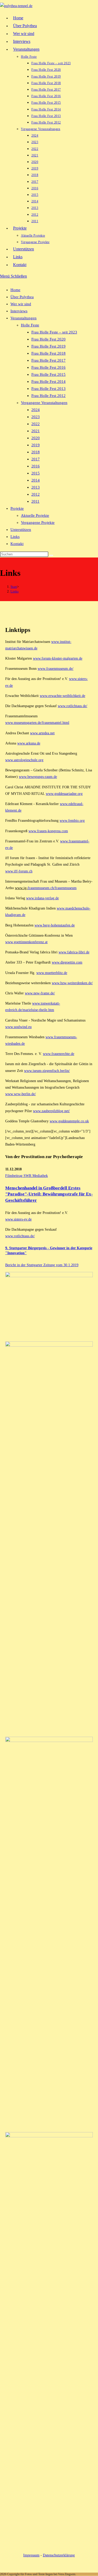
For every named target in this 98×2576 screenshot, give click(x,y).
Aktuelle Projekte (35, 515)
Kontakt (17, 544)
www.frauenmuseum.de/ (56, 669)
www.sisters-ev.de (18, 1219)
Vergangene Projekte (38, 523)
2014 (36, 480)
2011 (35, 501)
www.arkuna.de (29, 743)
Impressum (31, 2555)
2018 (36, 452)
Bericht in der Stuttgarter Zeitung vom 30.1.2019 (42, 1265)
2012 (36, 494)
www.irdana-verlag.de (42, 898)
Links (15, 537)
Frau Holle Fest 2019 (48, 346)
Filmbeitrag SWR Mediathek (27, 1176)
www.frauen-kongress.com (48, 831)
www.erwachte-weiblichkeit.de (62, 696)
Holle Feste (30, 325)
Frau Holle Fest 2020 (48, 339)
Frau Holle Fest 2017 (48, 360)
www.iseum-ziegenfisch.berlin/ (47, 1071)
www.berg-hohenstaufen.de (55, 925)
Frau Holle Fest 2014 (48, 382)
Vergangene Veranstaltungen (44, 403)
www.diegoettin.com (67, 962)
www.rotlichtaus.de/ (73, 706)
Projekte (17, 508)
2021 (36, 431)
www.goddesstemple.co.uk (69, 1121)
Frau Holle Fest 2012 (48, 396)
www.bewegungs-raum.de (38, 777)
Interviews (19, 311)
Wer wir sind (21, 304)
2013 (36, 487)
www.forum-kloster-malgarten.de (58, 658)
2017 (36, 459)
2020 (36, 438)
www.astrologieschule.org (24, 760)
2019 (36, 445)
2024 (36, 410)
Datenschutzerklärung (59, 2555)
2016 (36, 466)
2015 (36, 473)
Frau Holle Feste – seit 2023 (54, 332)
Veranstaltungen (24, 318)
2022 (36, 424)
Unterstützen (21, 530)
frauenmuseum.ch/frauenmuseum (52, 888)
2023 (36, 417)
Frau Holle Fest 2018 (48, 353)
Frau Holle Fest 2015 (48, 374)
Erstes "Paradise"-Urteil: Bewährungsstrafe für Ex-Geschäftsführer (49, 1194)
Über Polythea (22, 297)
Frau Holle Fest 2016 (48, 367)
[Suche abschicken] (51, 555)
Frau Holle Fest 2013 (48, 389)
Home (15, 290)
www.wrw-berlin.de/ (21, 1094)
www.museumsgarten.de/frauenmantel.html (37, 723)
